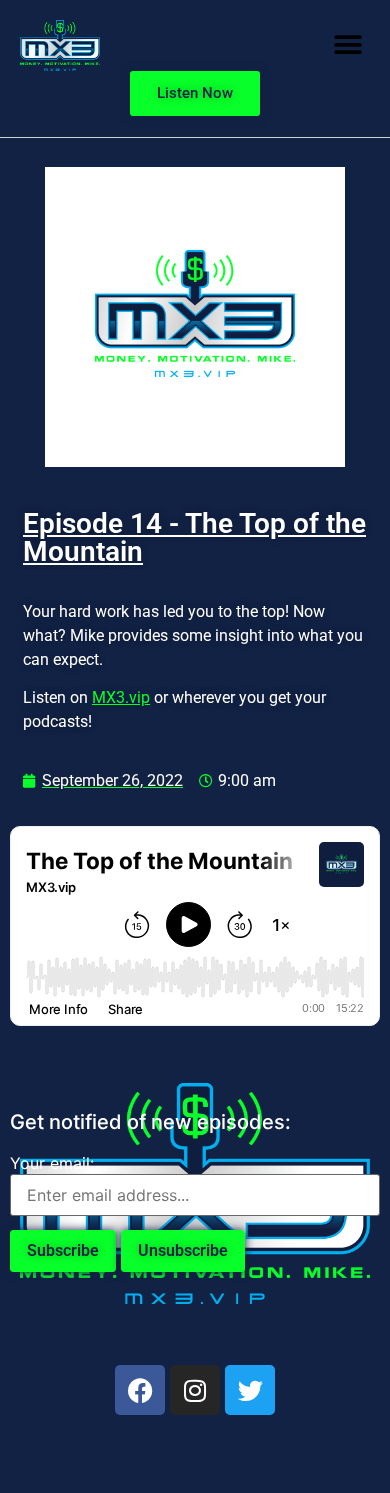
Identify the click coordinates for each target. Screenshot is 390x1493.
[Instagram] (195, 1390)
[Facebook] (140, 1390)
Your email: (52, 1163)
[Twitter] (250, 1390)
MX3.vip (121, 697)
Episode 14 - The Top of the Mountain (194, 537)
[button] (347, 45)
